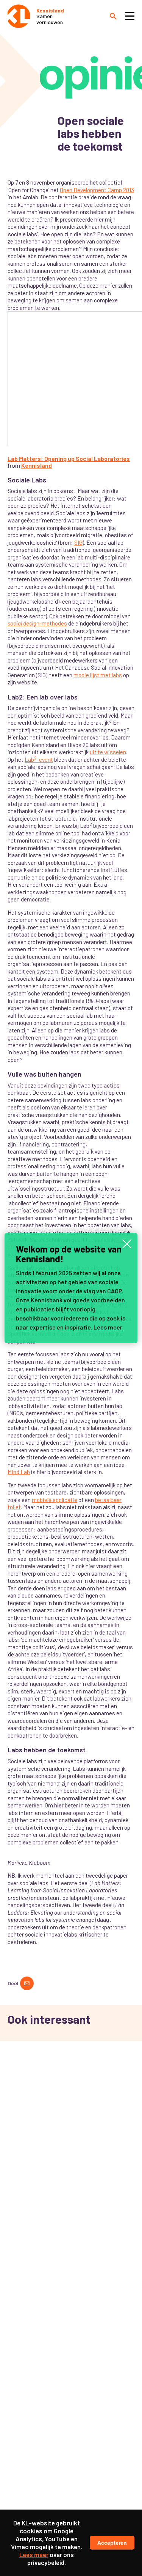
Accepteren (112, 2543)
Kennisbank (47, 1300)
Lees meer (108, 1327)
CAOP (115, 1291)
